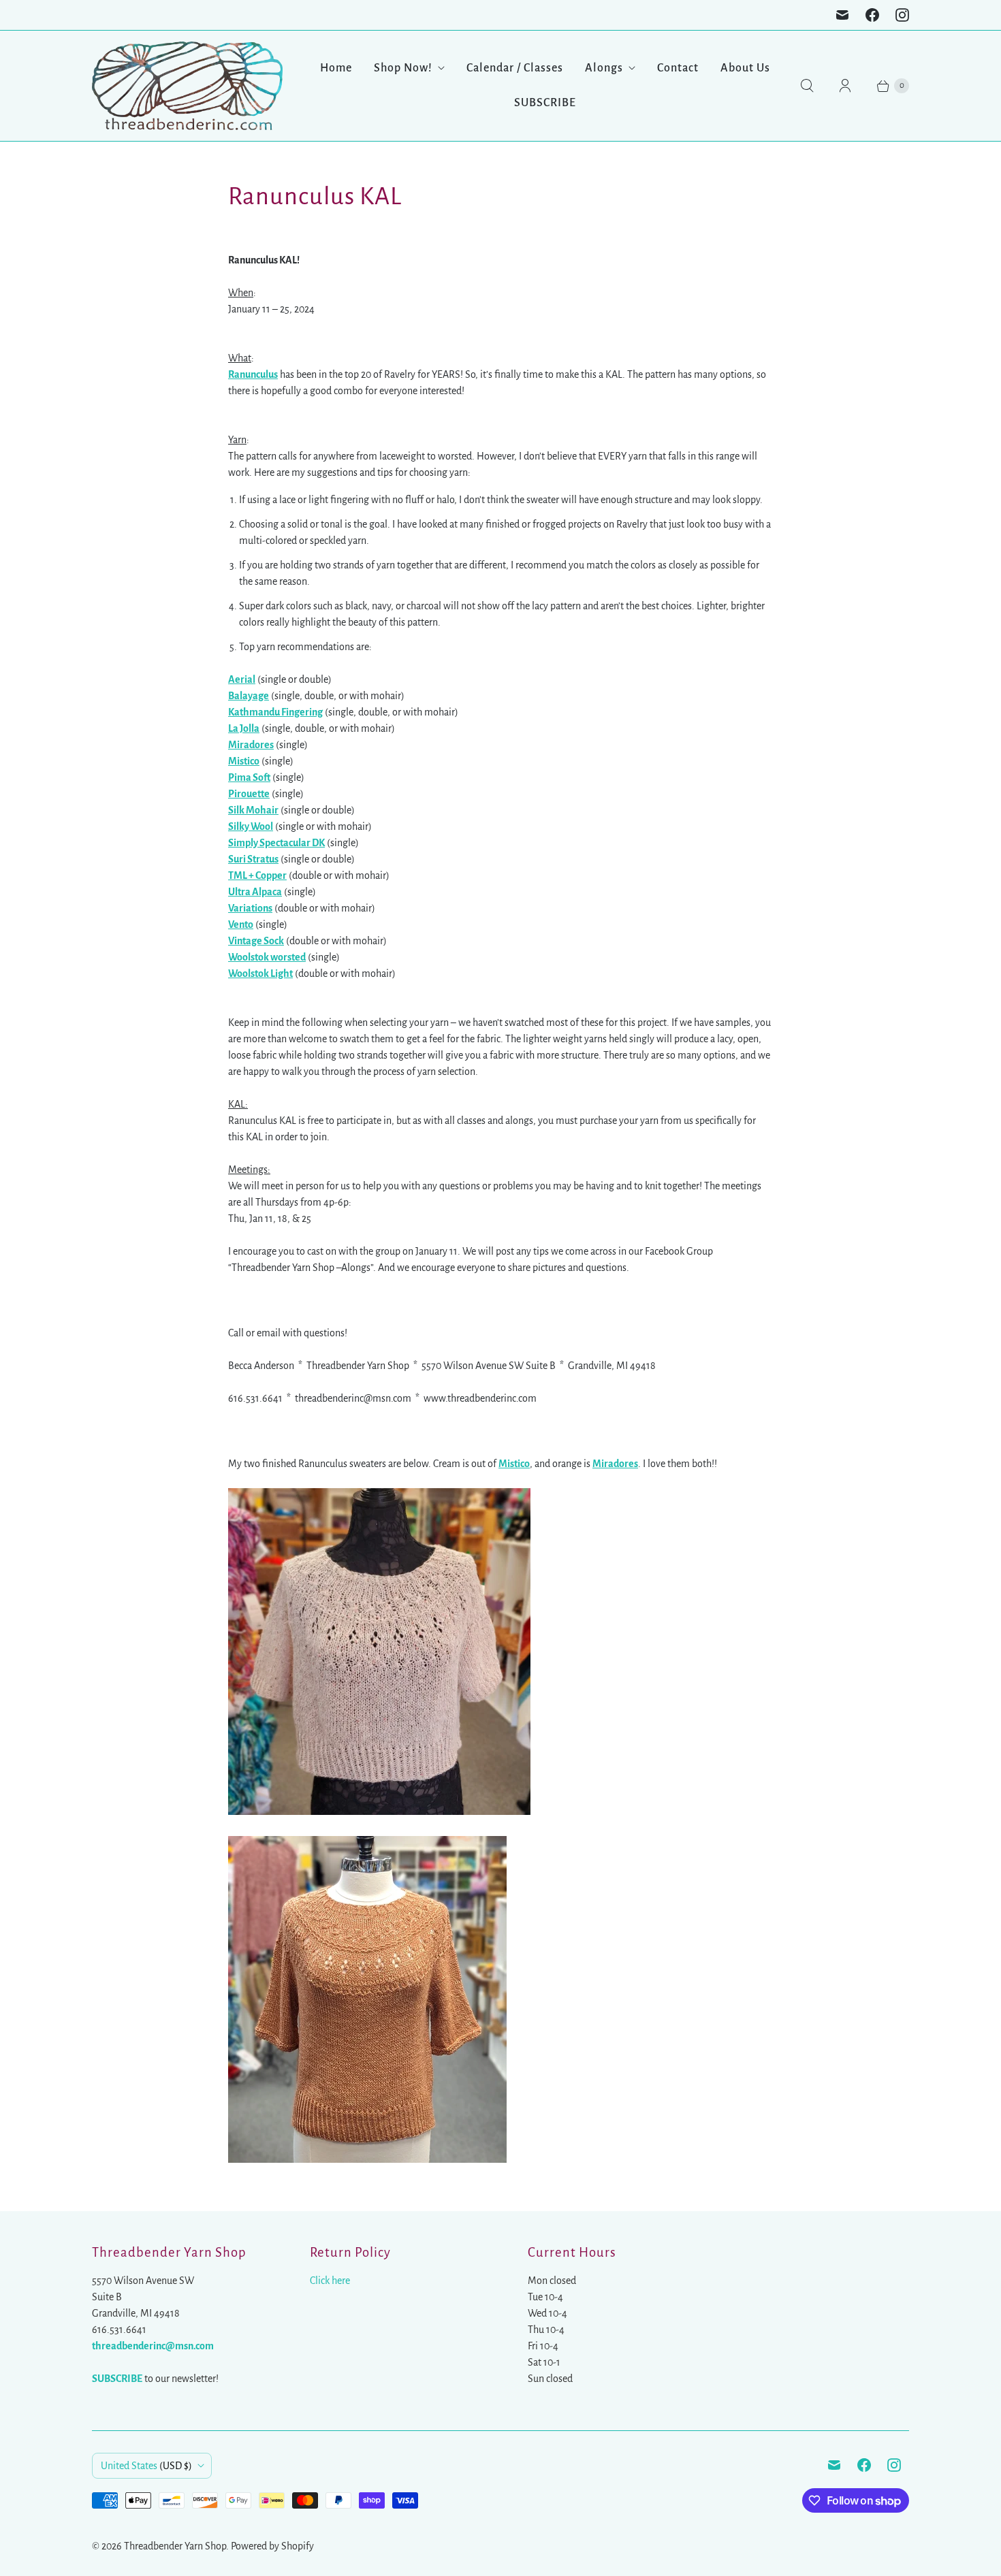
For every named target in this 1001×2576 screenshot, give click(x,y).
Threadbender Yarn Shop (175, 2546)
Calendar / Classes (515, 68)
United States (146, 2466)
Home (336, 68)
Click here (330, 2281)
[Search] (807, 86)
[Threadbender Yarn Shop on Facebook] (872, 15)
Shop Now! (403, 68)
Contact (678, 68)
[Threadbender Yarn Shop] (187, 86)
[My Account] (845, 86)
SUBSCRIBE (545, 103)
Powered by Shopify (272, 2546)
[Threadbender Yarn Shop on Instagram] (902, 15)
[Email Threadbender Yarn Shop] (842, 15)
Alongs (604, 68)
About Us (745, 68)
